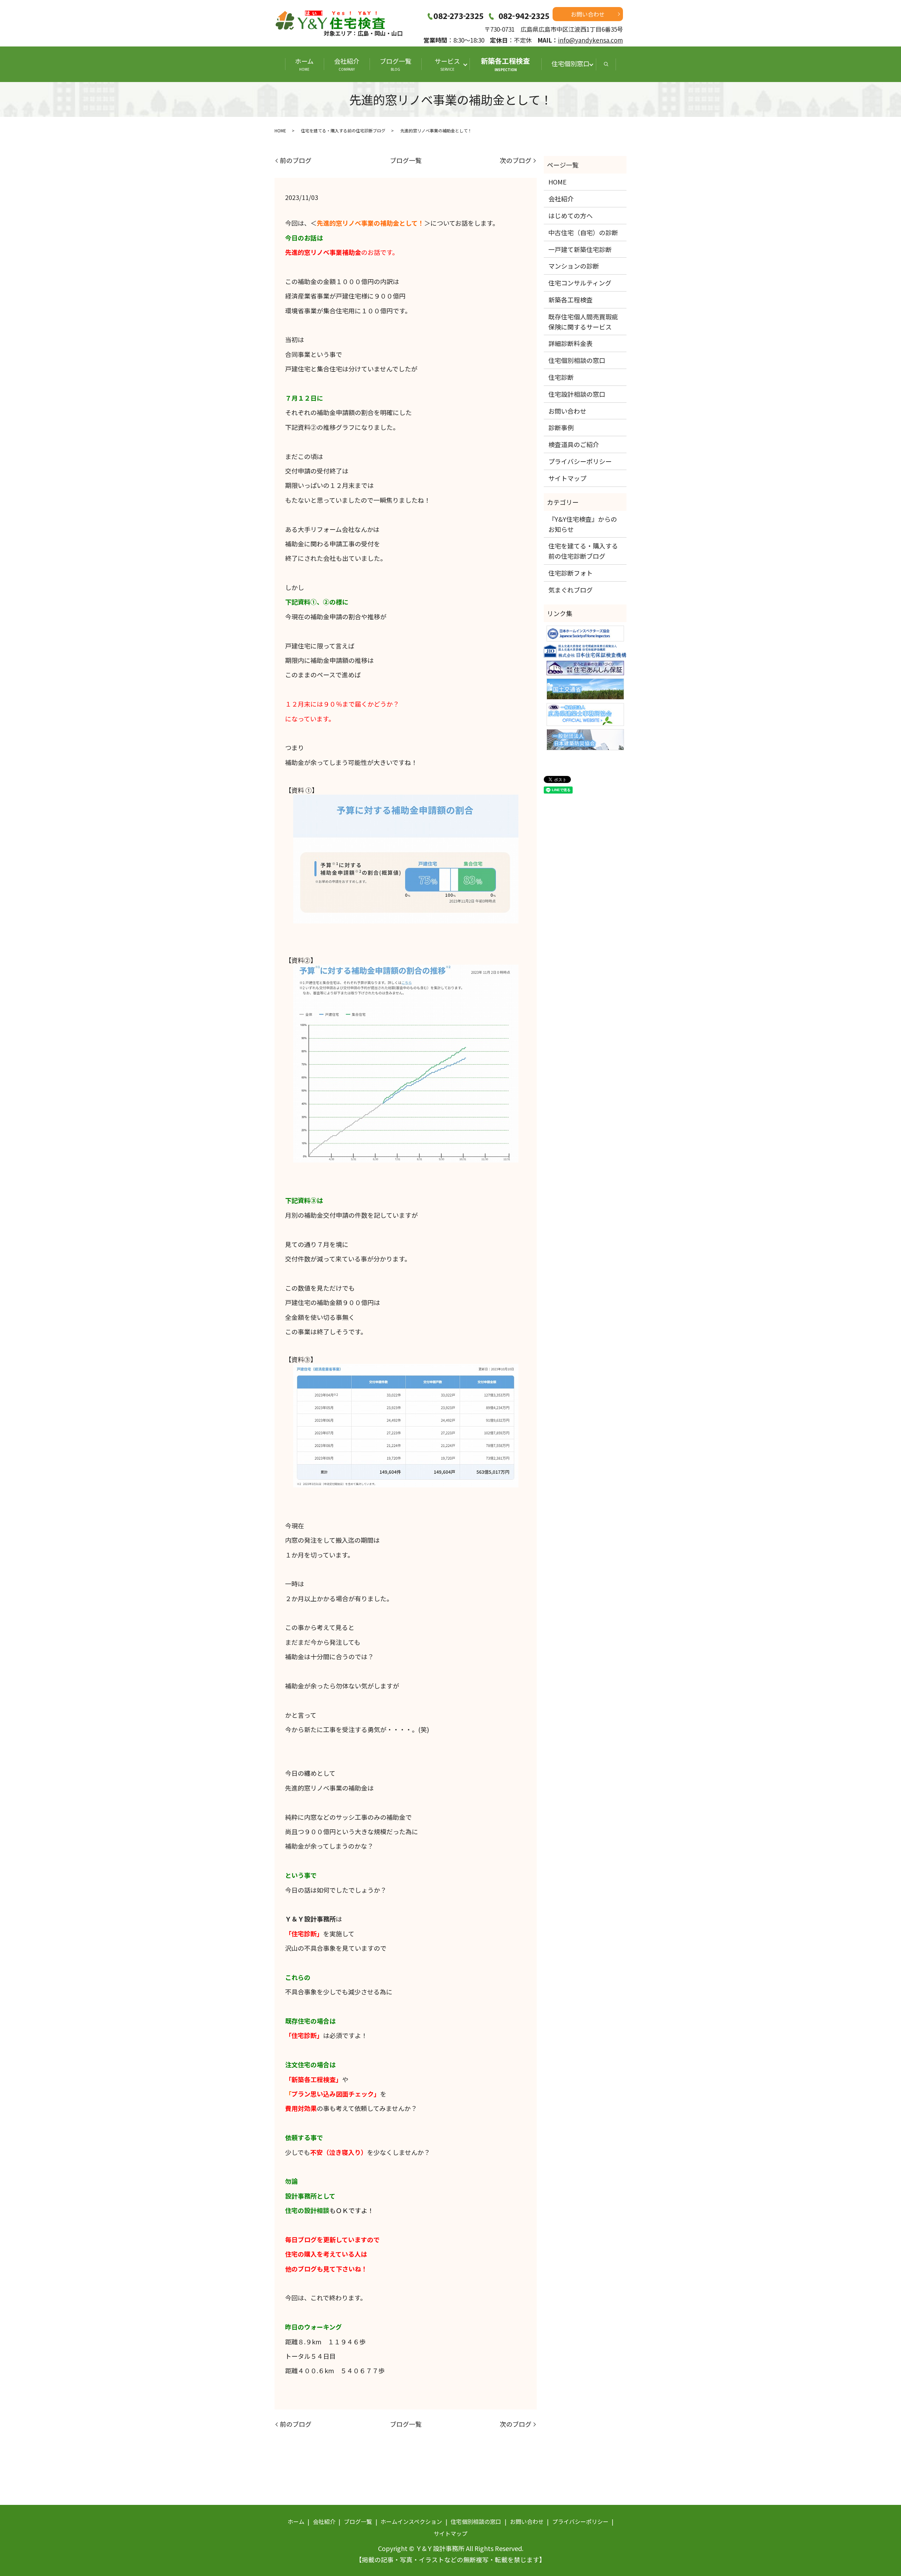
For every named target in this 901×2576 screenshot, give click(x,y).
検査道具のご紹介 (574, 444)
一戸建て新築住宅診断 (580, 249)
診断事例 (561, 427)
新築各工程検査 (505, 64)
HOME (280, 130)
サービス (450, 64)
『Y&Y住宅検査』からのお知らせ (583, 524)
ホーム (304, 64)
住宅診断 (561, 377)
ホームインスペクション (411, 2521)
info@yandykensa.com (590, 40)
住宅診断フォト (571, 573)
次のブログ (516, 160)
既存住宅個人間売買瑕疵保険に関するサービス (583, 322)
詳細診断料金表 (571, 343)
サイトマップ (567, 478)
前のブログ (296, 160)
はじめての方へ (571, 215)
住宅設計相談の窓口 (577, 394)
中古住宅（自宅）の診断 (583, 232)
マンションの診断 (574, 266)
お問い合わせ (588, 14)
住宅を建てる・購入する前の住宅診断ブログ (343, 130)
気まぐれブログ (571, 590)
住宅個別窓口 (571, 63)
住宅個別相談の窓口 (577, 360)
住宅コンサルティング (580, 283)
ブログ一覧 (396, 64)
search (606, 64)
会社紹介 (347, 64)
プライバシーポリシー (580, 461)
